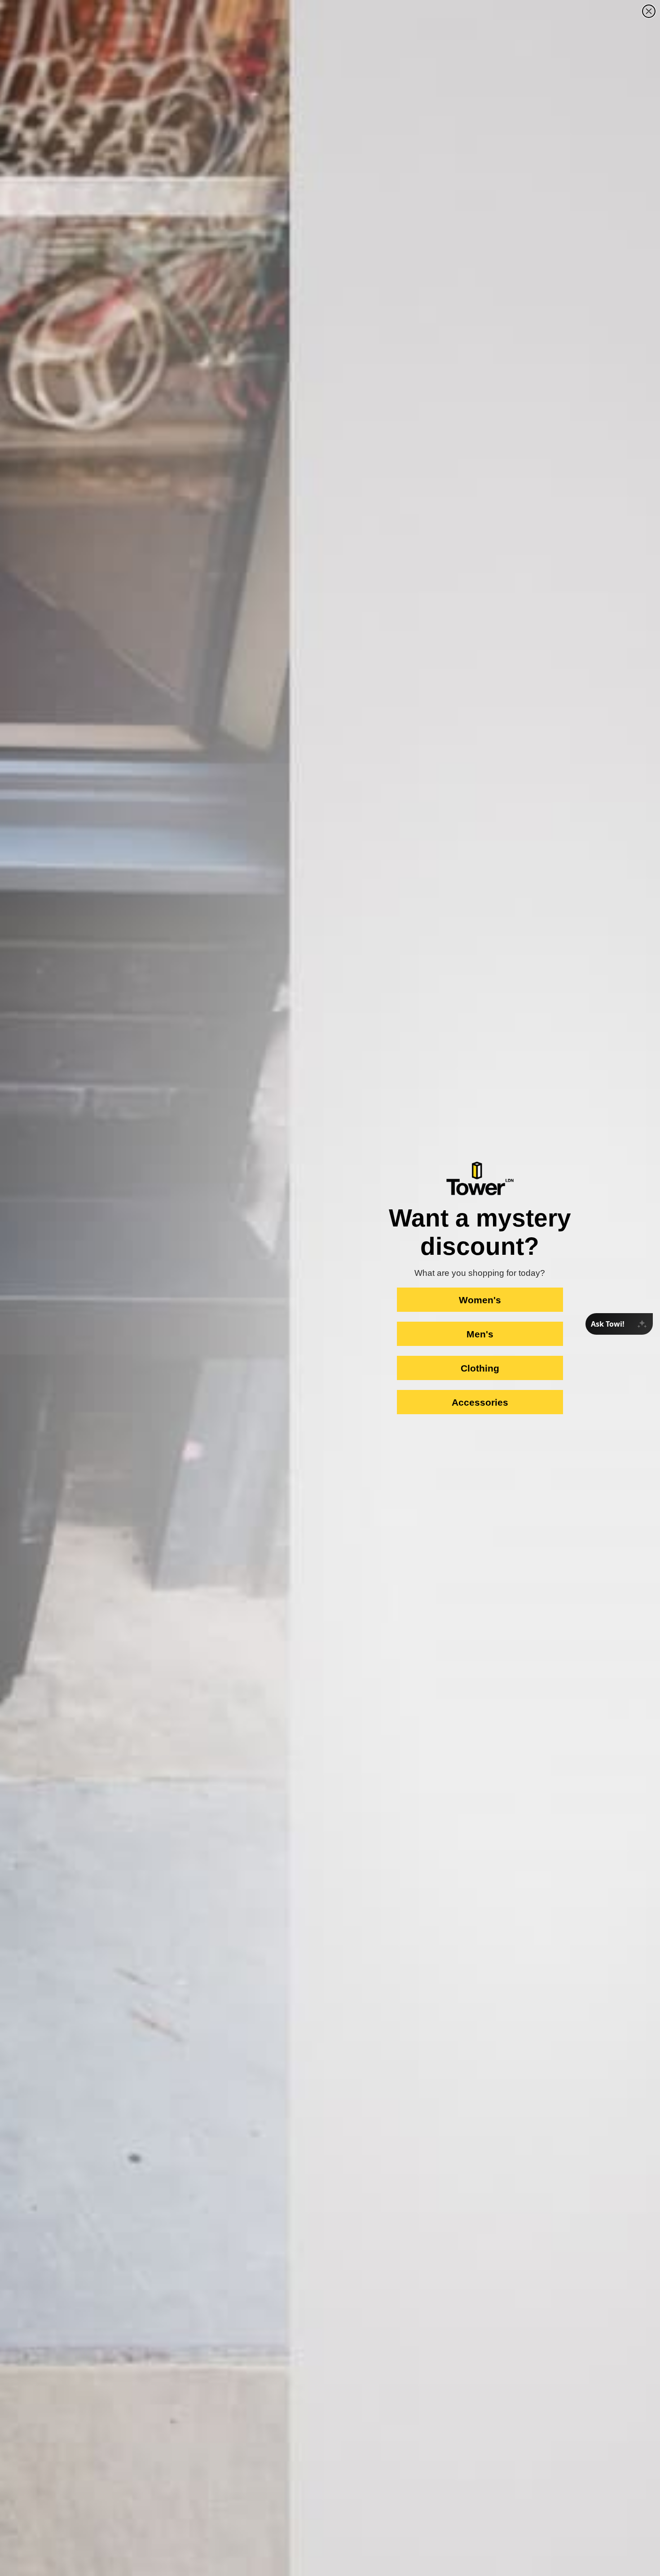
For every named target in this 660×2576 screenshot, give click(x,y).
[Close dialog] (649, 11)
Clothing (480, 1368)
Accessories (480, 1402)
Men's (480, 1334)
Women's (480, 1300)
